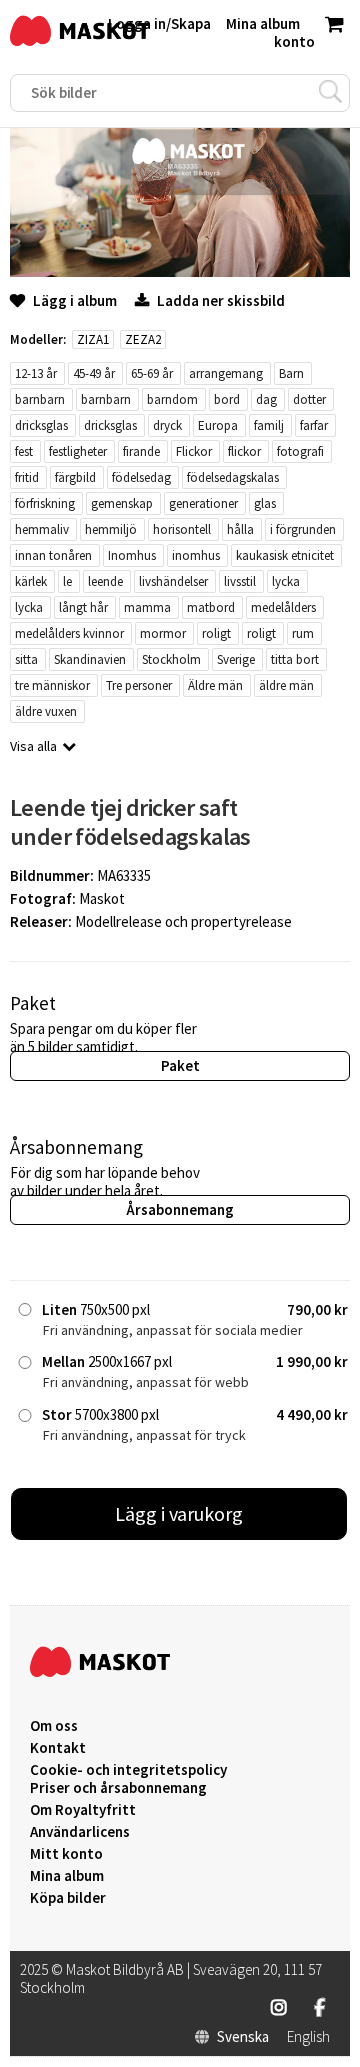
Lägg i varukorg (179, 1513)
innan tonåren (53, 555)
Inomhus (132, 555)
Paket (180, 1065)
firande (141, 451)
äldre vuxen (46, 711)
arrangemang (226, 373)
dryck (167, 425)
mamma (147, 607)
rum (303, 633)
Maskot (102, 898)
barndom (172, 399)
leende (105, 581)
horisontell (182, 529)
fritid (27, 477)
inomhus (196, 555)
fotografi (300, 451)
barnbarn (40, 399)
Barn (291, 373)
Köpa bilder (68, 1898)
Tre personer (139, 685)
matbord (211, 607)
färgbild (75, 477)
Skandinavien (90, 659)
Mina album (67, 1876)
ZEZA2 (143, 339)
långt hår (83, 607)
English (308, 2037)
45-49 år (94, 373)
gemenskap (122, 503)
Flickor (194, 451)
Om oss (54, 1726)
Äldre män (215, 685)
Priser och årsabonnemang (118, 1788)
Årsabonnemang (180, 1209)
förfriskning (45, 503)
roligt (216, 633)
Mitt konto (66, 1854)
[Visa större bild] (180, 271)
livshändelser (173, 581)
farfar (314, 425)
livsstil (240, 581)
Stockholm (171, 659)
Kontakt (58, 1748)
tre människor (52, 685)
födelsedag (141, 477)
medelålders (283, 607)
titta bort (295, 659)
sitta (26, 659)
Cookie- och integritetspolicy (128, 1769)
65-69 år (152, 373)
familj (269, 425)
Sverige (236, 659)
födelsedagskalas (233, 477)
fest (24, 451)
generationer (203, 503)
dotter (309, 399)
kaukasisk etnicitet (285, 555)
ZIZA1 (93, 339)
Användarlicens (80, 1832)
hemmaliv (42, 529)
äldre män (286, 685)
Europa (218, 425)
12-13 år (36, 373)
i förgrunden (303, 529)
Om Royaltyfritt (83, 1810)
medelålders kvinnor (69, 633)
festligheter (78, 451)
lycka (286, 581)
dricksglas (41, 425)
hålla (240, 529)
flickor (244, 451)
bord (227, 399)
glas (265, 503)
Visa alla (33, 746)
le (67, 581)
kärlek (31, 581)
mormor (163, 633)
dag (266, 399)
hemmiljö (111, 529)
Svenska (243, 2037)
